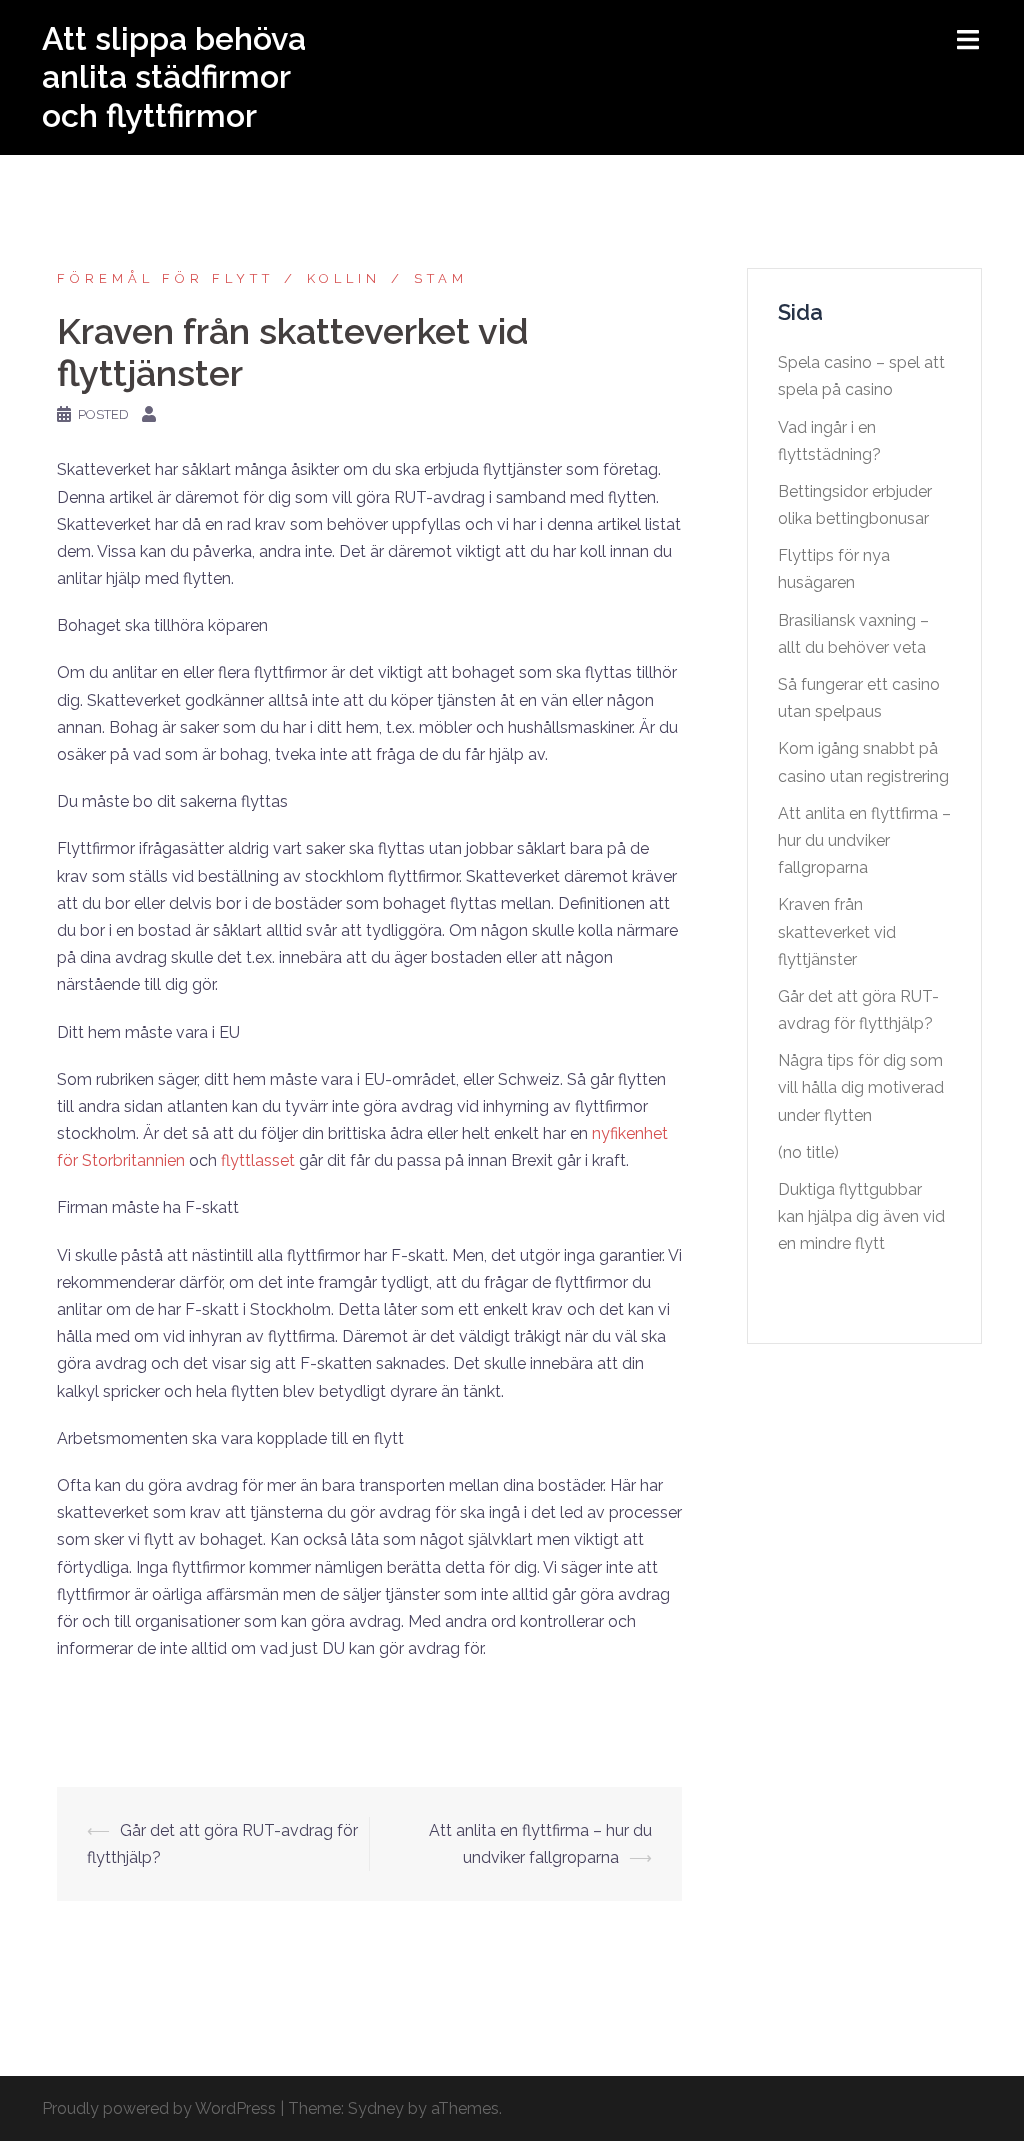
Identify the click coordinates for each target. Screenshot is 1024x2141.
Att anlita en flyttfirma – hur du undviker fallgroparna (864, 840)
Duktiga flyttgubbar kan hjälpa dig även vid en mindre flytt (861, 1216)
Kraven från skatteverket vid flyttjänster (837, 931)
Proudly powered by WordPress (159, 2108)
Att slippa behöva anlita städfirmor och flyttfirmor (174, 77)
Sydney (376, 2108)
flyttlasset (258, 1160)
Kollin (344, 278)
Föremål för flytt (165, 278)
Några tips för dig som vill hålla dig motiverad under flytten (861, 1087)
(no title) (808, 1152)
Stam (441, 278)
